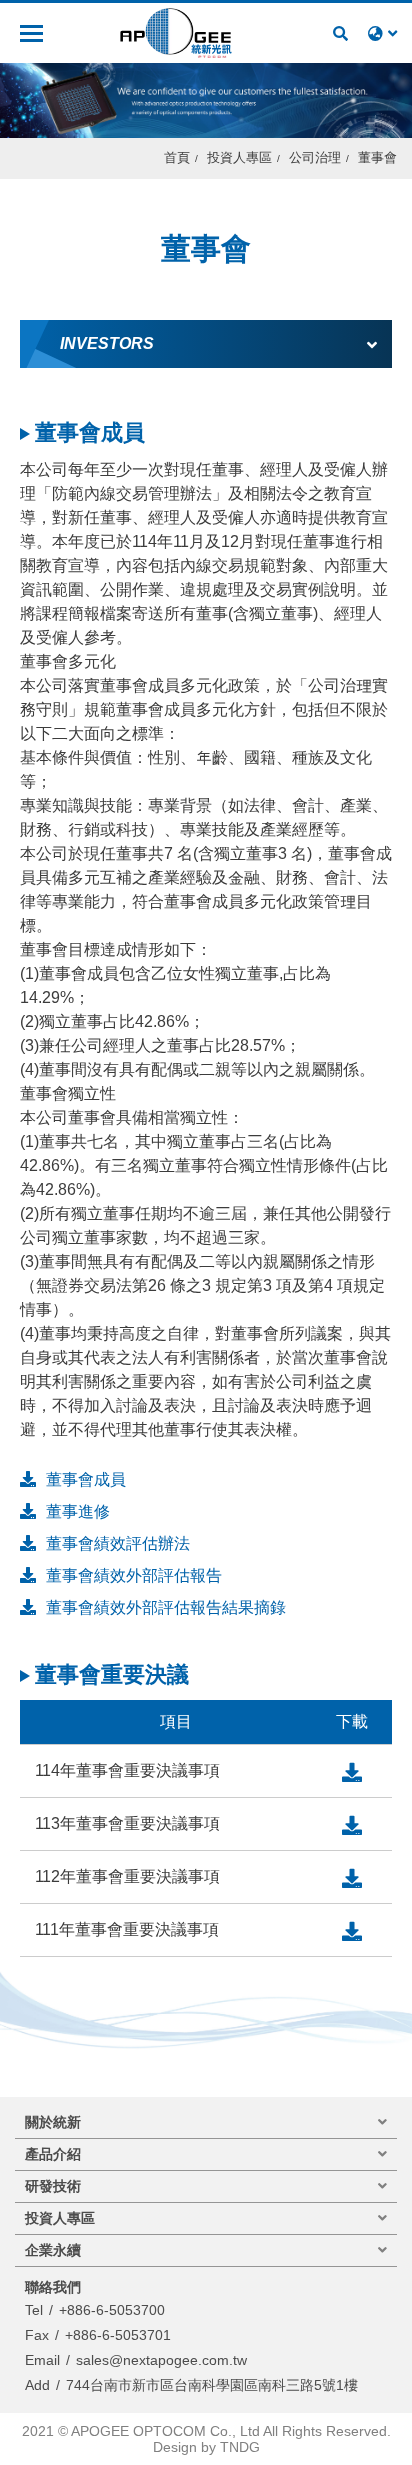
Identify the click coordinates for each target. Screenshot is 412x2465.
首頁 (177, 157)
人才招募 (303, 32)
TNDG (240, 2447)
